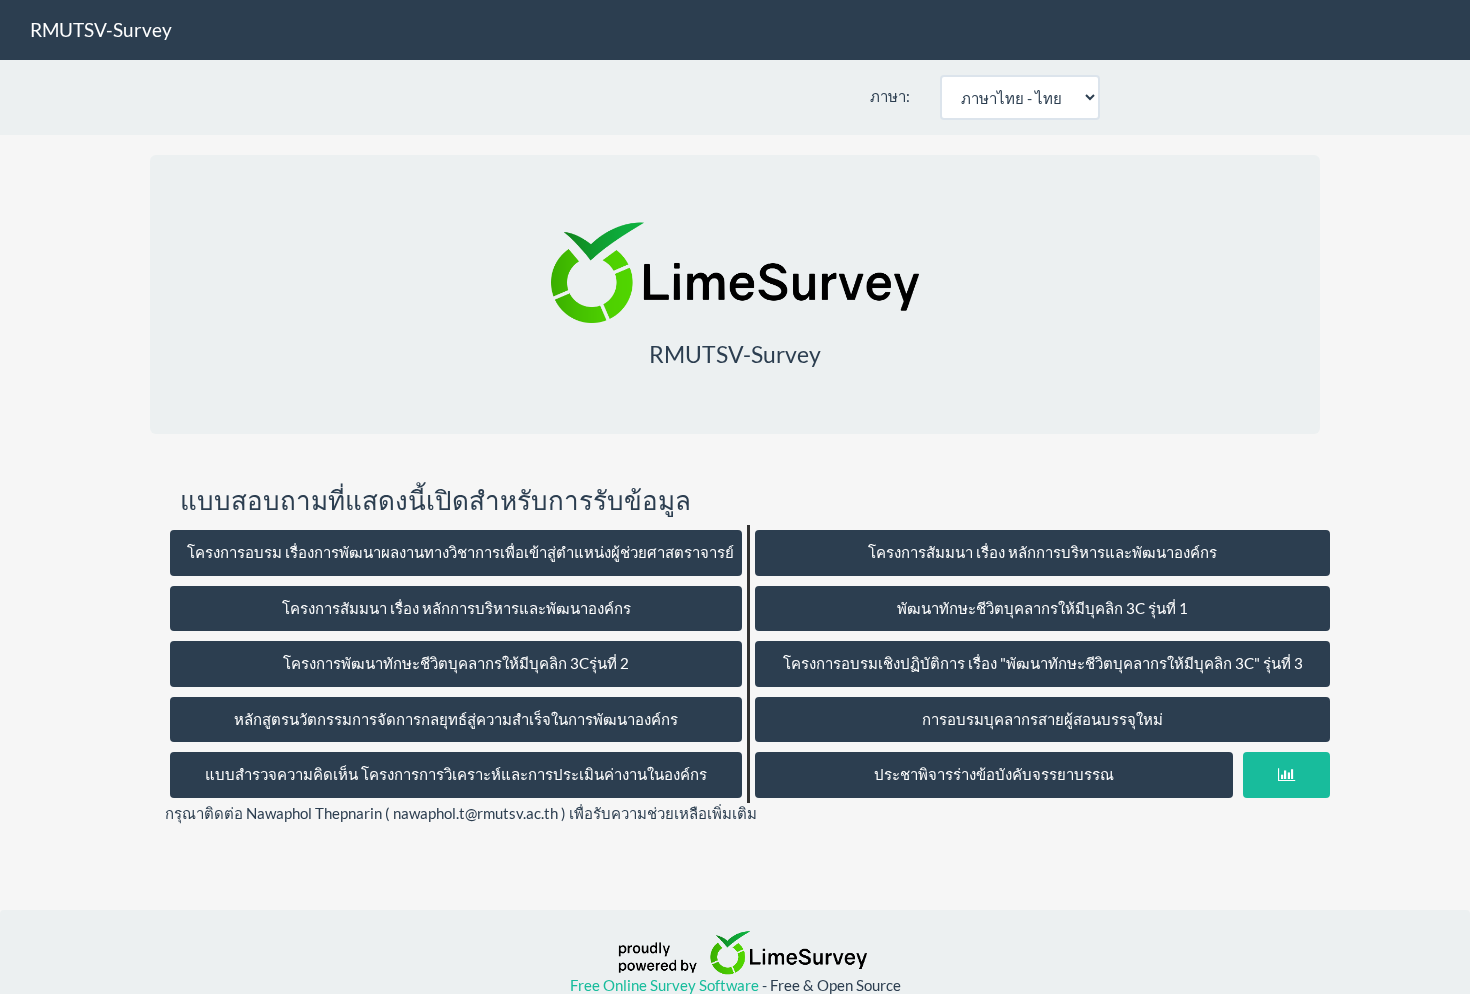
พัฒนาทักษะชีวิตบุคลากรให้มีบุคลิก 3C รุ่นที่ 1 (1042, 608)
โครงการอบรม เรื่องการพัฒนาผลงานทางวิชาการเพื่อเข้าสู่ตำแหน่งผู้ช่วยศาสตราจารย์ (460, 552)
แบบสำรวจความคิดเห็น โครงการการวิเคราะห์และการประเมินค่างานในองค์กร (456, 774)
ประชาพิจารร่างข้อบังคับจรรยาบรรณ (994, 774)
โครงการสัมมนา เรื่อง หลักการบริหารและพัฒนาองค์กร (1042, 552)
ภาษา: (890, 96)
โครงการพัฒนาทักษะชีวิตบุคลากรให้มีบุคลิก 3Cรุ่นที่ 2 (456, 663)
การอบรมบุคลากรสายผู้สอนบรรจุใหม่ (1042, 719)
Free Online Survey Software (666, 985)
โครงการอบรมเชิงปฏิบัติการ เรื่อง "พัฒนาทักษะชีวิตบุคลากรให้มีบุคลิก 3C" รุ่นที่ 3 (1043, 663)
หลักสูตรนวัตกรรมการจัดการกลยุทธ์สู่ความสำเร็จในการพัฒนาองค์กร (456, 719)
